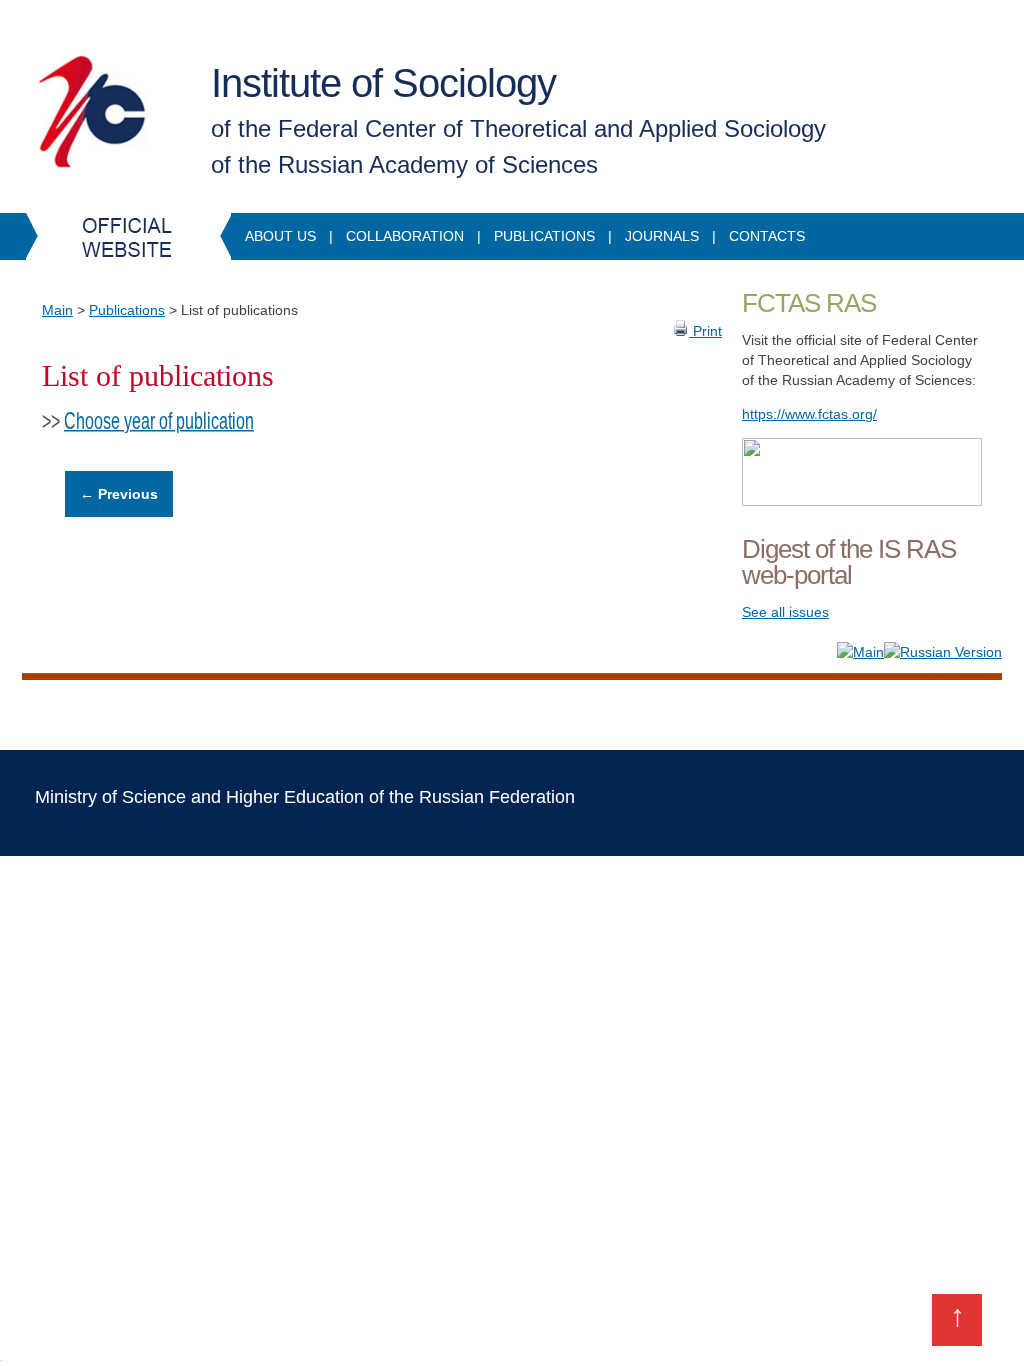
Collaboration (405, 236)
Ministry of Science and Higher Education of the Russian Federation (305, 797)
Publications (544, 236)
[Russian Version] (943, 652)
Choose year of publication (159, 421)
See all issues (785, 612)
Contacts (767, 236)
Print (705, 331)
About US (280, 236)
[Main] (860, 652)
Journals (662, 236)
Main (57, 310)
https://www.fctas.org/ (809, 414)
